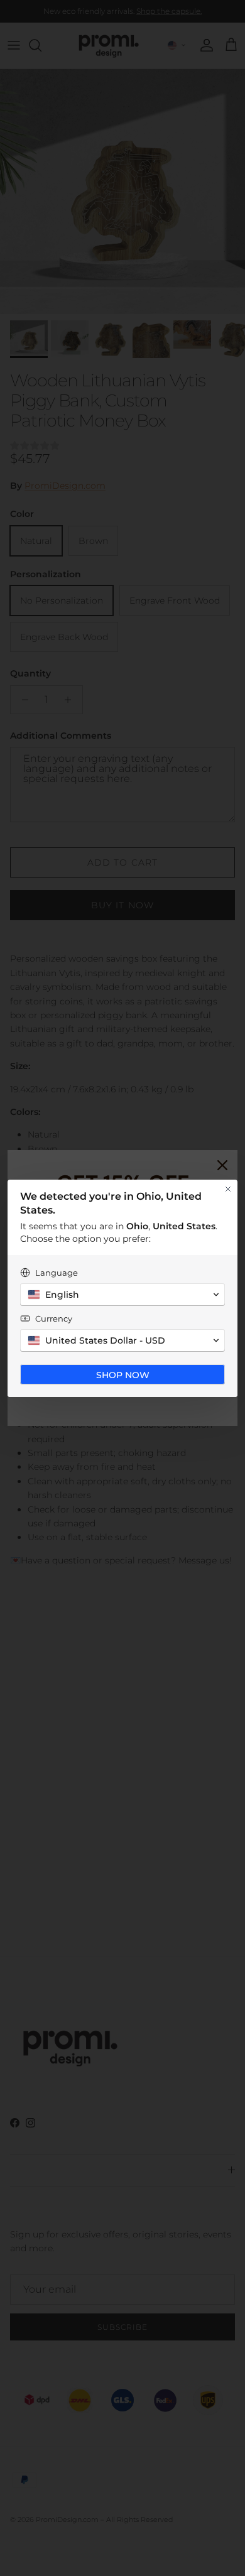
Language (57, 1273)
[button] (122, 1295)
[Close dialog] (228, 1189)
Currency (54, 1318)
